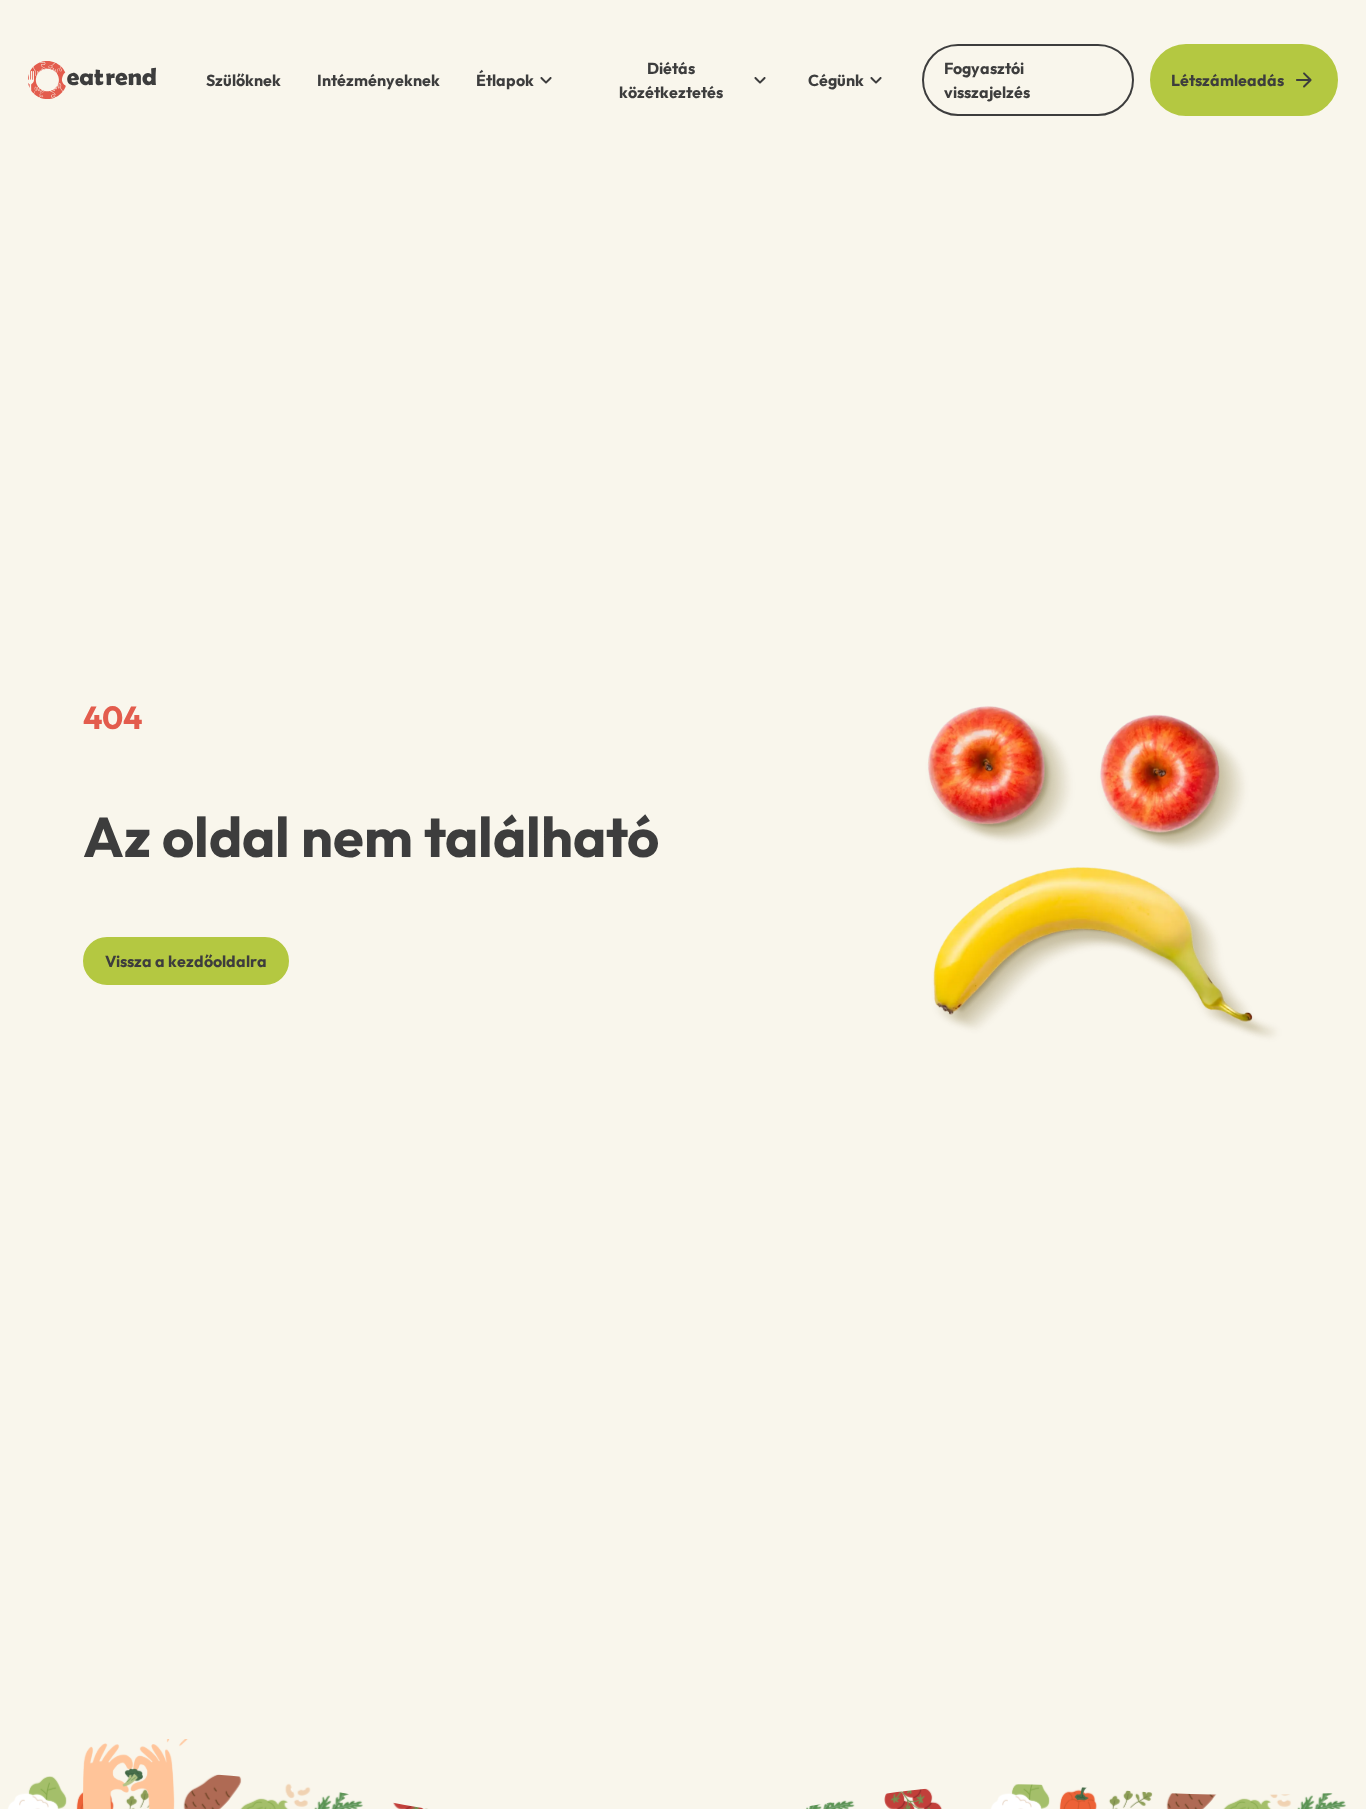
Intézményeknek (378, 80)
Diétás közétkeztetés (671, 80)
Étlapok (505, 80)
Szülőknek (243, 80)
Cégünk (836, 80)
